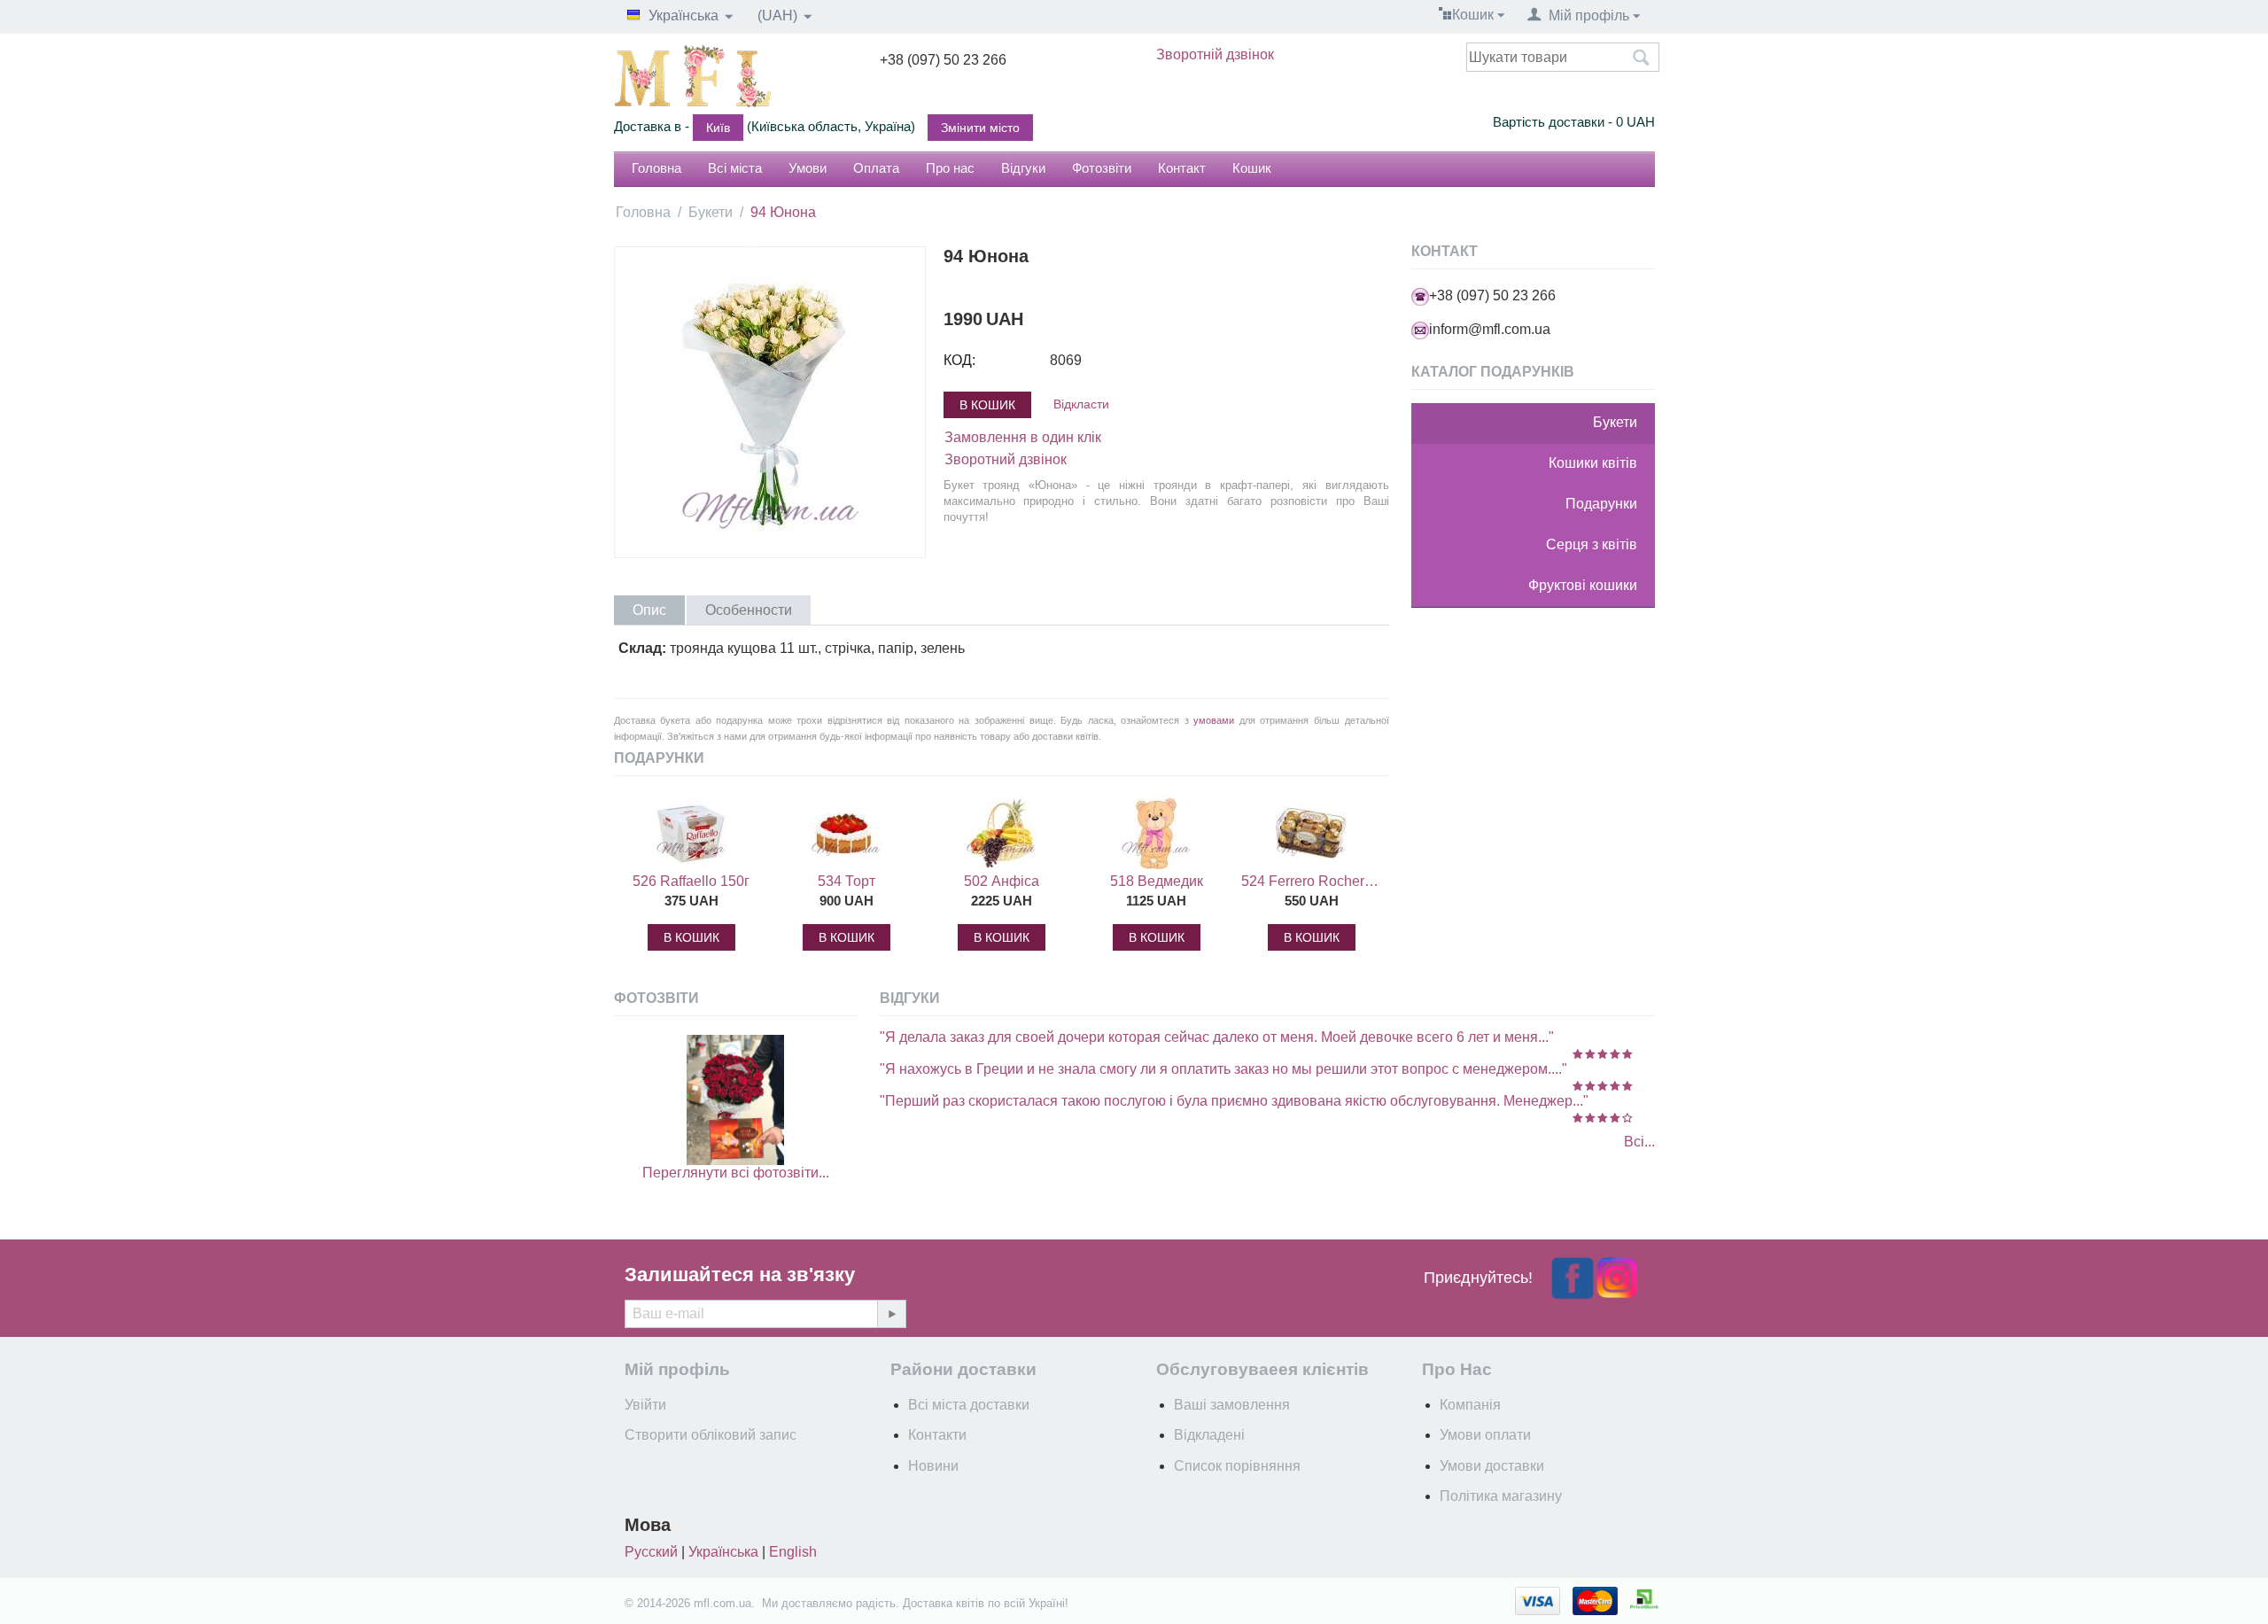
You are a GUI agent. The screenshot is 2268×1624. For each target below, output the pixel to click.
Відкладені (1209, 1435)
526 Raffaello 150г (691, 881)
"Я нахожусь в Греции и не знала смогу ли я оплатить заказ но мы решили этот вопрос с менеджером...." (1223, 1069)
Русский (651, 1552)
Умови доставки (1492, 1466)
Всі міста (735, 168)
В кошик (987, 405)
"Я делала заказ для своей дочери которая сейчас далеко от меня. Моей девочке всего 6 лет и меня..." (1217, 1037)
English (793, 1552)
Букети (711, 212)
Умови (808, 168)
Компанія (1470, 1405)
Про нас (950, 168)
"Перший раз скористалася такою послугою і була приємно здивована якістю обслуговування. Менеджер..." (1234, 1101)
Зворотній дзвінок (1215, 54)
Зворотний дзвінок (1006, 459)
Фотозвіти (1102, 168)
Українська (723, 1552)
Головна (656, 168)
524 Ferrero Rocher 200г (1311, 881)
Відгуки (1023, 168)
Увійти (645, 1405)
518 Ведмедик (1157, 881)
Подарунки (1601, 504)
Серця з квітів (1592, 544)
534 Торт (847, 881)
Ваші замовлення (1232, 1405)
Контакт (1182, 168)
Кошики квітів (1593, 463)
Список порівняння (1237, 1466)
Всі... (1639, 1142)
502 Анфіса (1002, 881)
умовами (1214, 720)
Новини (933, 1466)
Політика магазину (1501, 1496)
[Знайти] (1642, 58)
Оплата (876, 168)
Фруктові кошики (1583, 585)
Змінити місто (980, 128)
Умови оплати (1485, 1435)
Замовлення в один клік (1023, 437)
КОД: (959, 360)
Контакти (937, 1435)
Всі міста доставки (969, 1405)
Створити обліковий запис (711, 1435)
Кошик (1252, 168)
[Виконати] (891, 1314)
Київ (718, 128)
